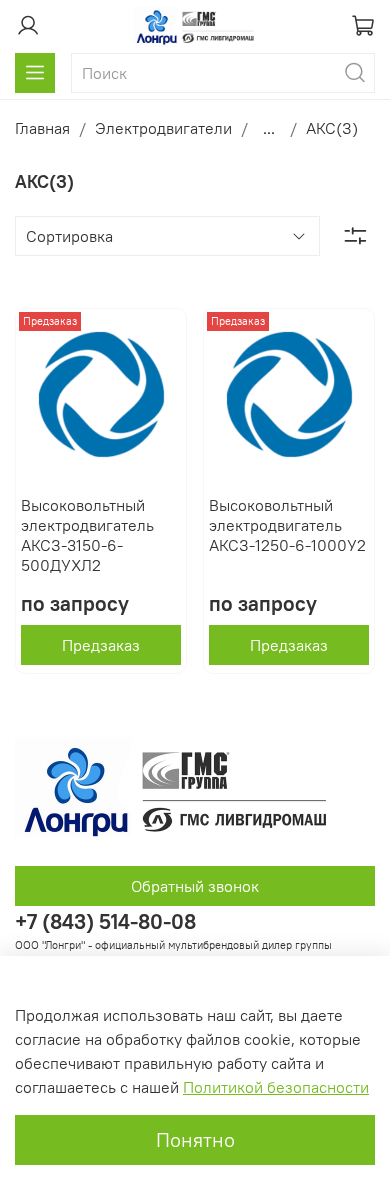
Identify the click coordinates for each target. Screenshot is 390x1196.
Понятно (195, 1139)
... (269, 128)
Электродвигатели (163, 128)
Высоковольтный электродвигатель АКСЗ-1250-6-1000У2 (287, 525)
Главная (42, 128)
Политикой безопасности (276, 1087)
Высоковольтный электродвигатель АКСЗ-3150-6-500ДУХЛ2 (87, 535)
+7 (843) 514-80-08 (105, 921)
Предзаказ (101, 645)
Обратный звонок (195, 886)
